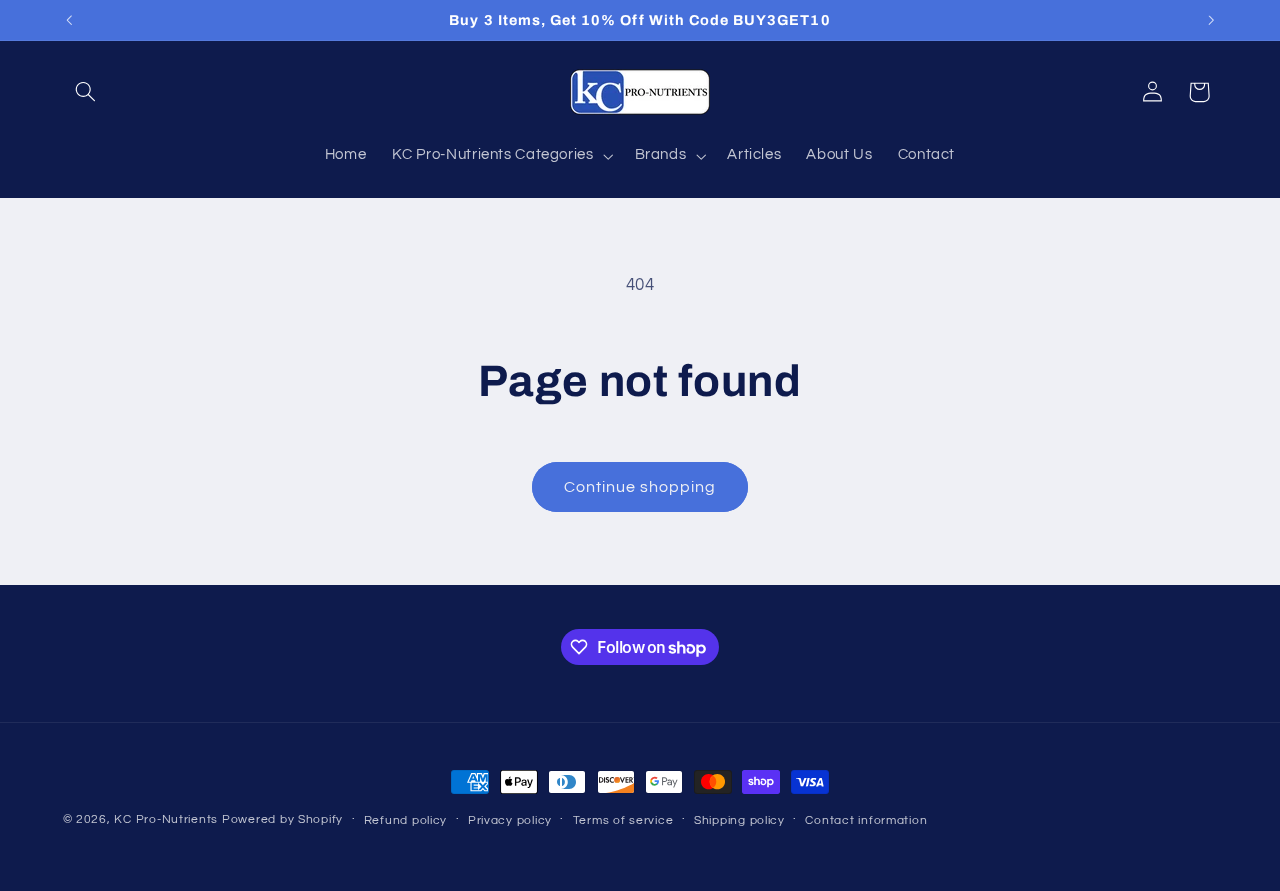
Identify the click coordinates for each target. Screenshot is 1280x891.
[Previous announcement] (69, 20)
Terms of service (623, 820)
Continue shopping (640, 487)
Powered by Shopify (282, 819)
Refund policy (406, 820)
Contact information (866, 820)
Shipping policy (739, 820)
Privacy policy (510, 820)
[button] (86, 92)
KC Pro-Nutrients (166, 819)
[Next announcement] (1211, 20)
